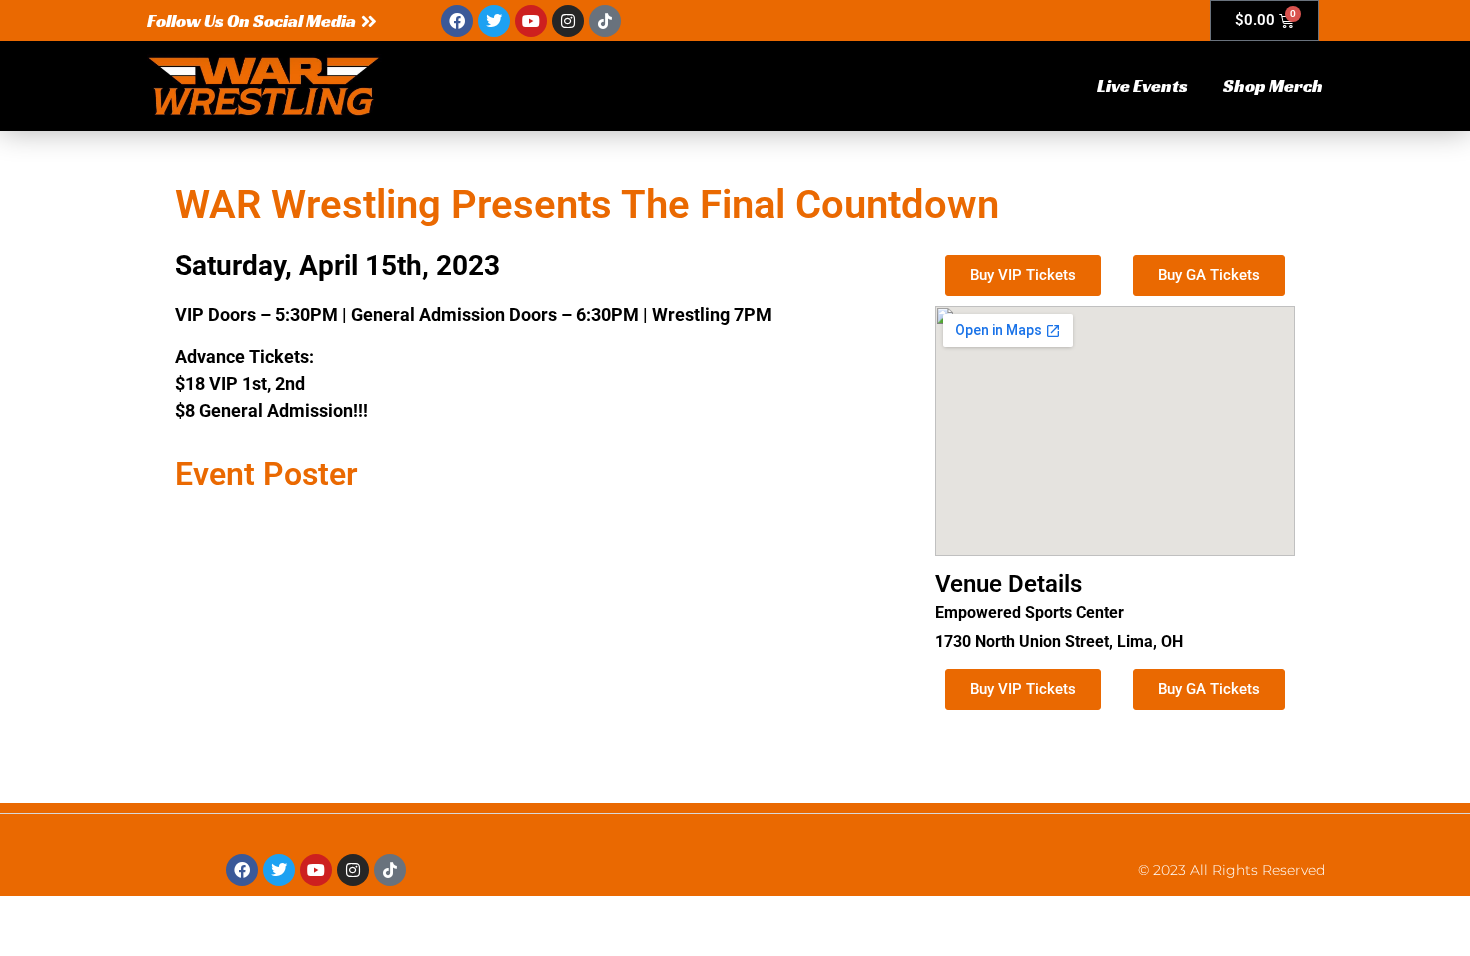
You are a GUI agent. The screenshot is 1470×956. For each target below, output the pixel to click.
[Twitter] (494, 21)
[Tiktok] (605, 21)
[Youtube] (531, 21)
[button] (262, 21)
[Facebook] (457, 21)
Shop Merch (1273, 85)
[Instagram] (568, 21)
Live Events (1142, 85)
